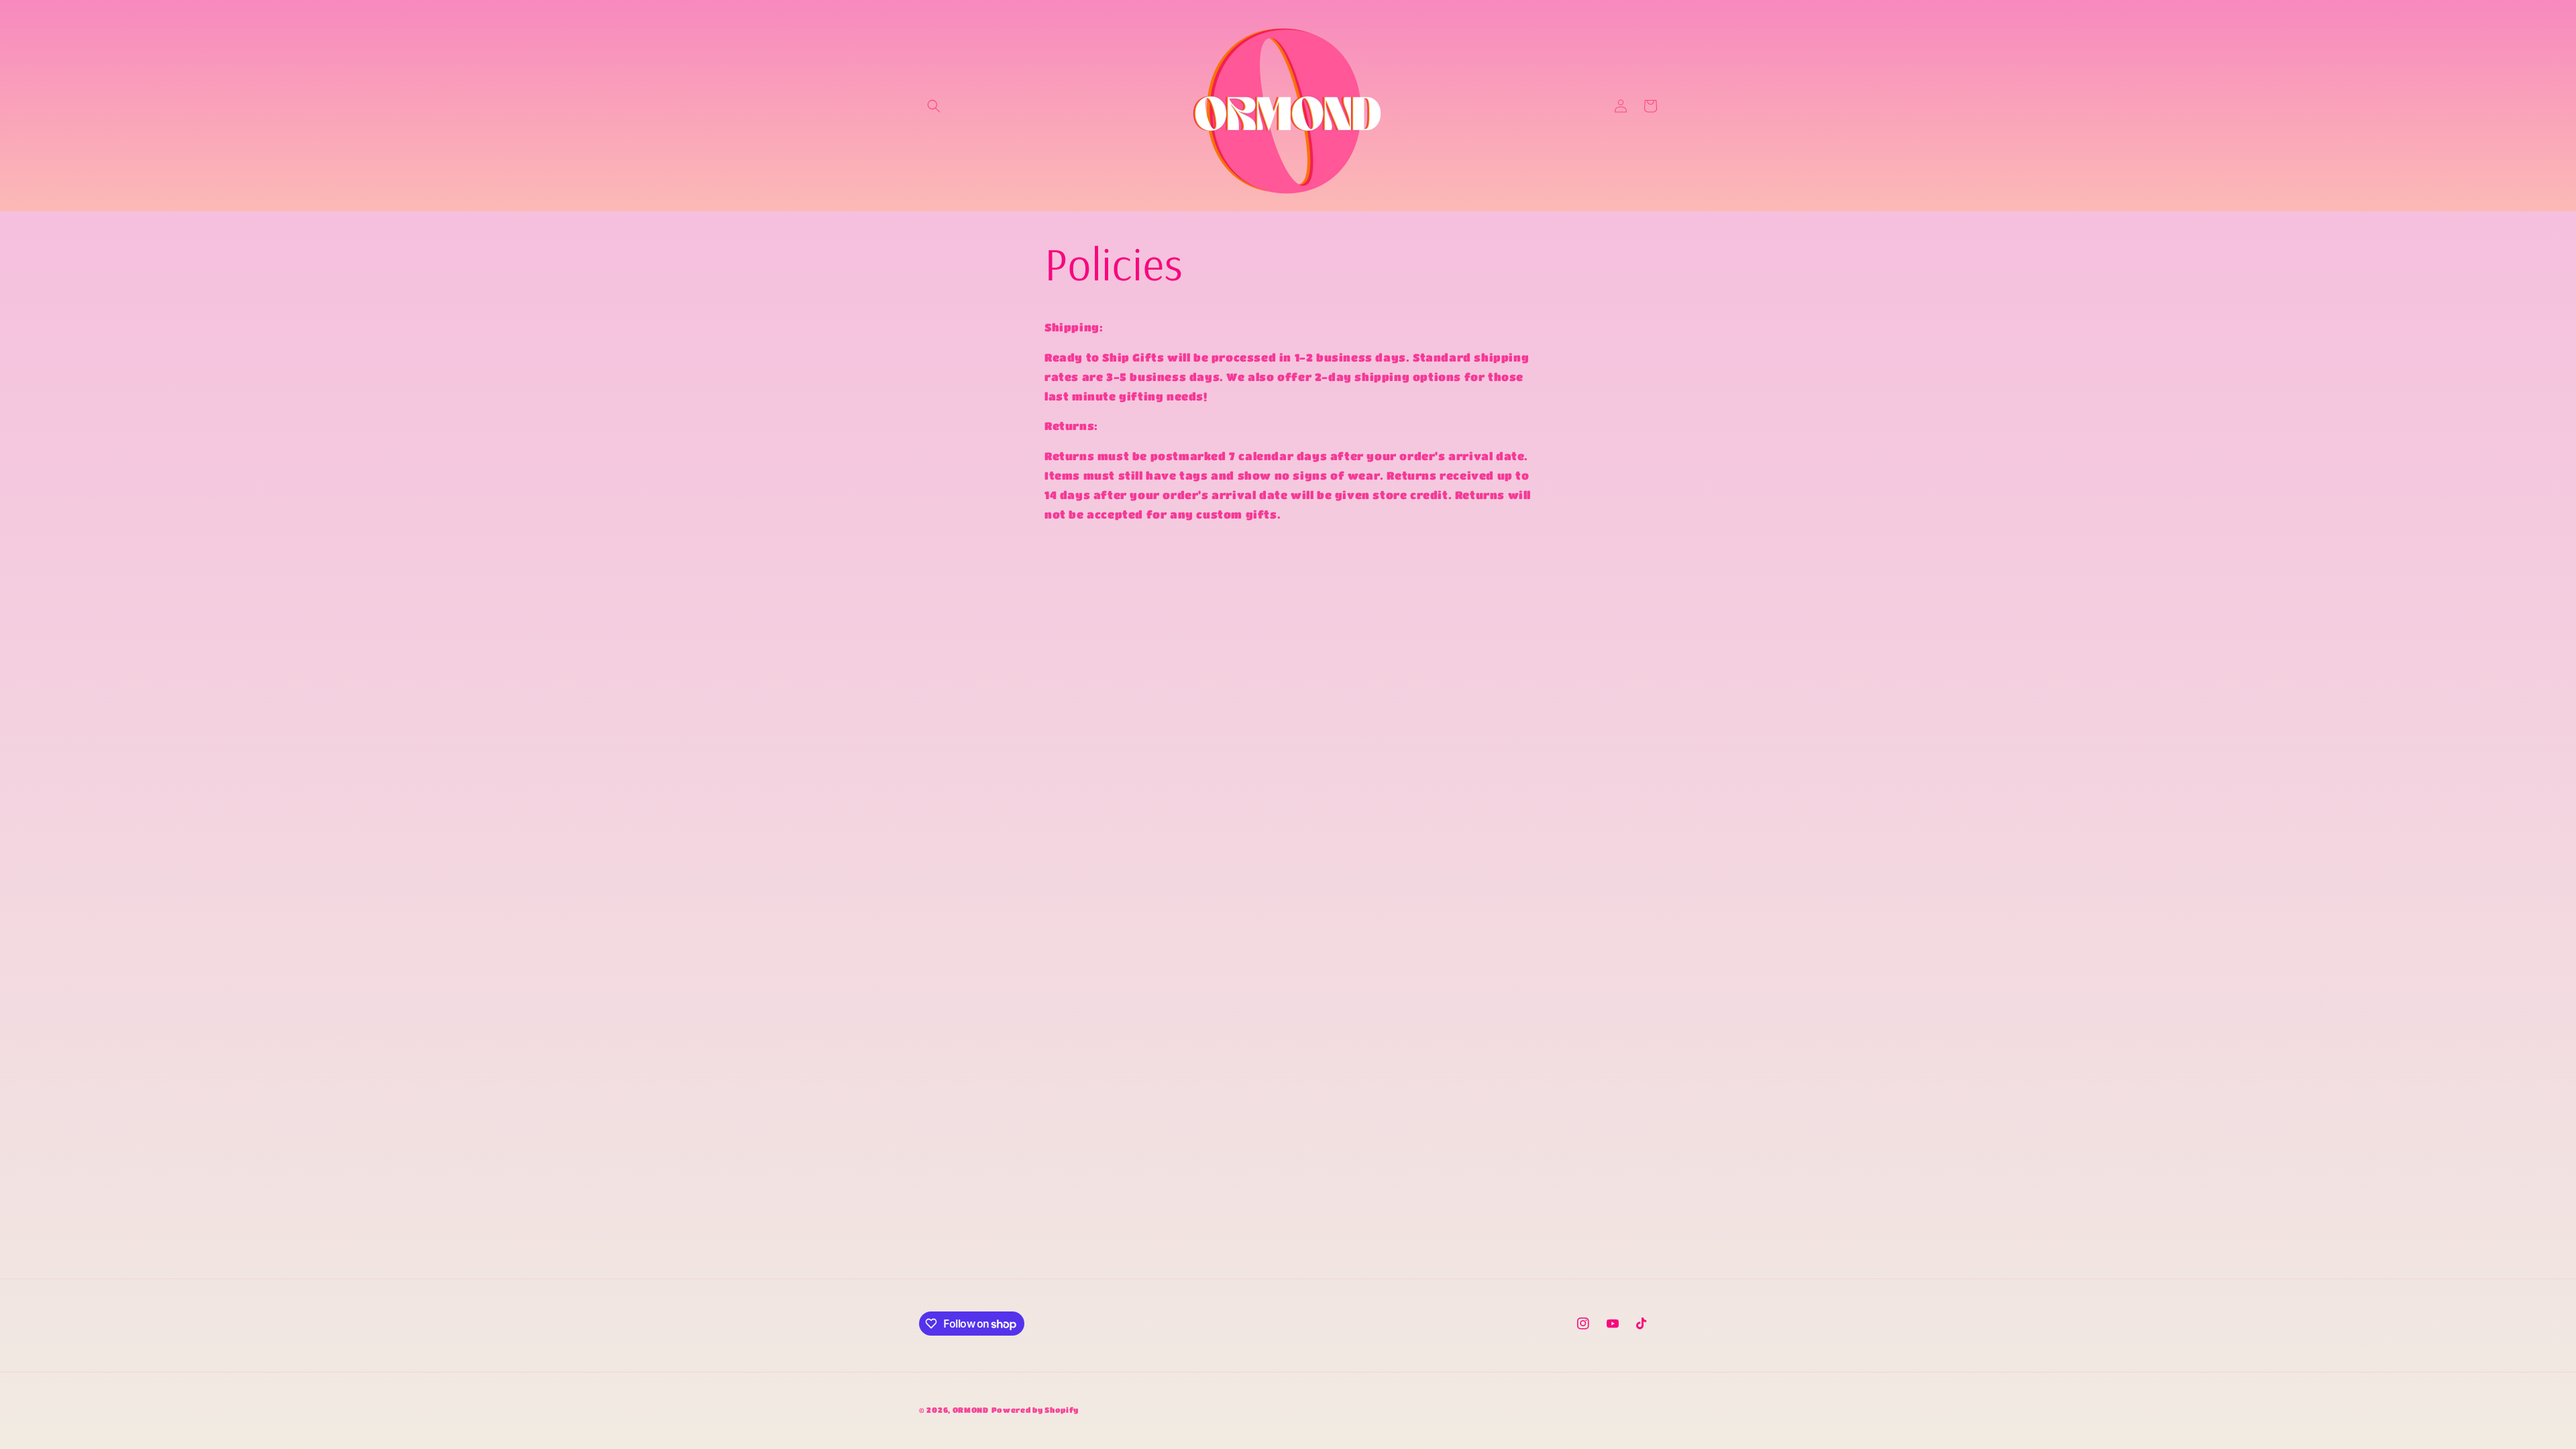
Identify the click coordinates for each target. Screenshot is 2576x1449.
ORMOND (971, 1410)
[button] (934, 106)
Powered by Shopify (1035, 1410)
